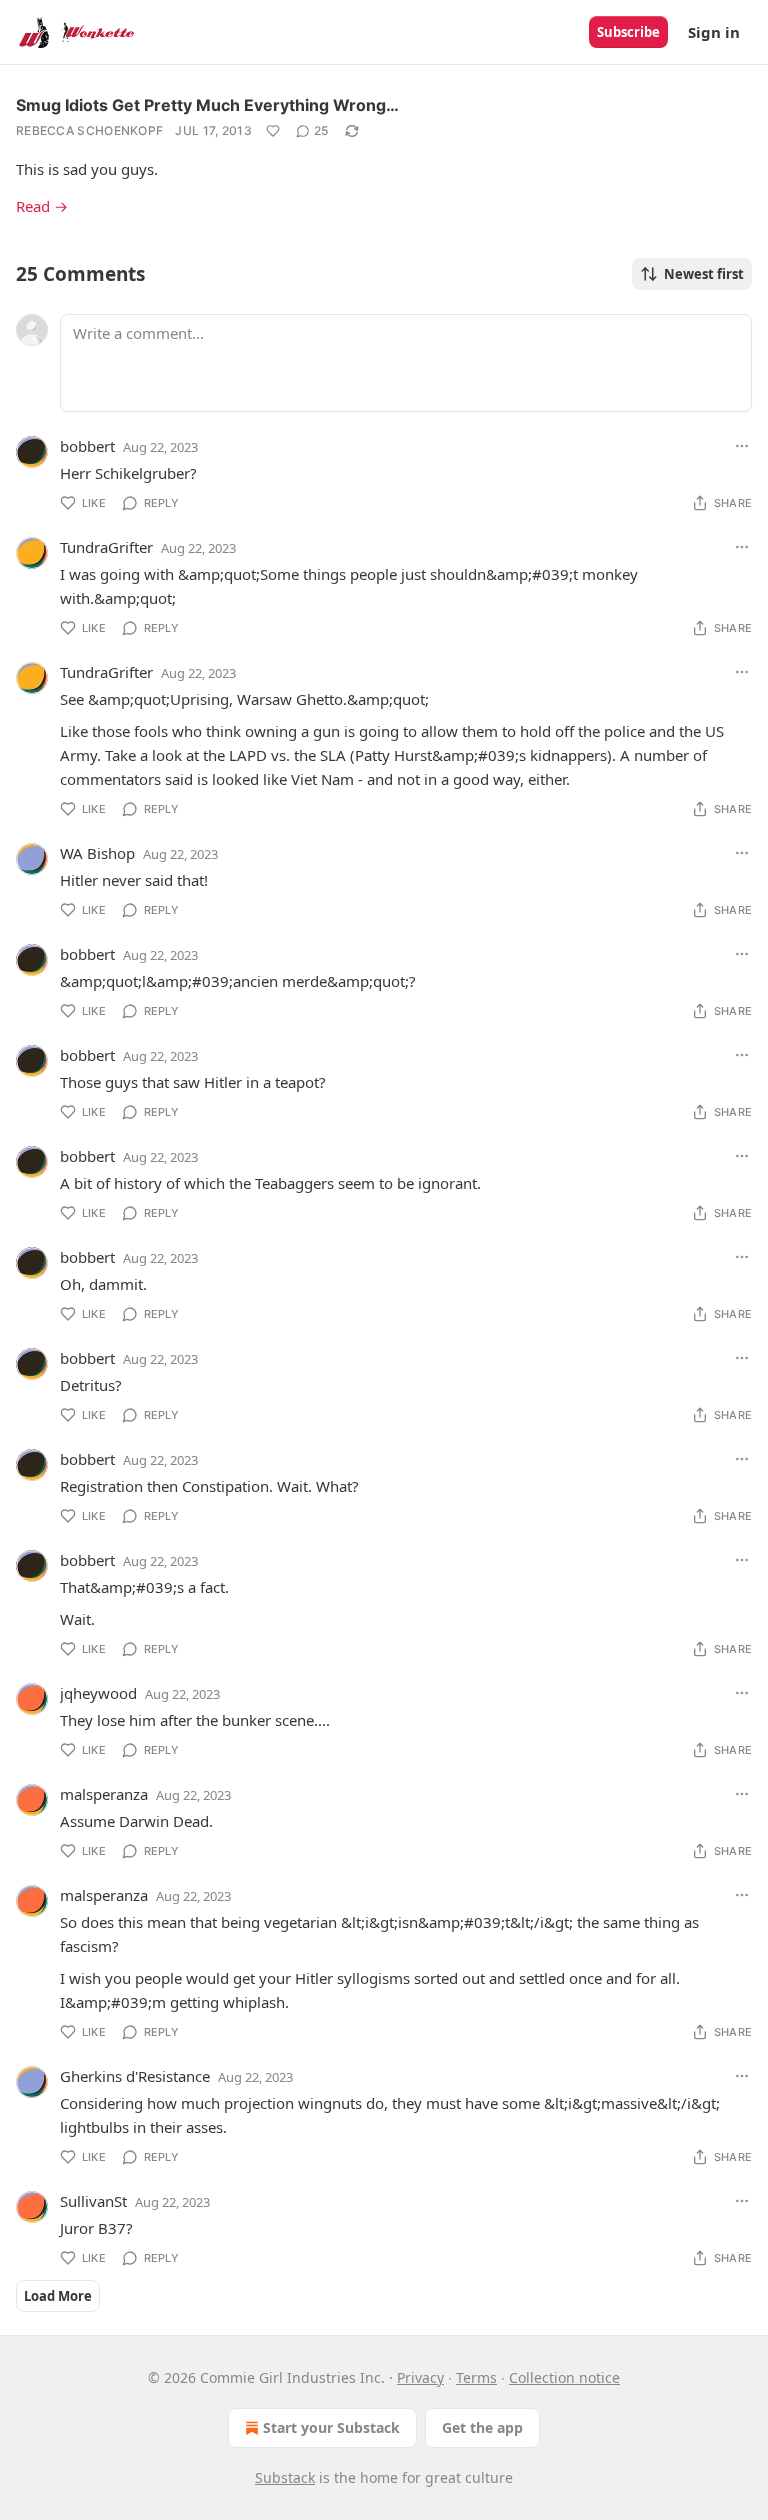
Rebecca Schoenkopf (89, 130)
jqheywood (98, 1693)
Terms (476, 2377)
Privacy (420, 2377)
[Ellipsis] (742, 446)
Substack (285, 2477)
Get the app (482, 2427)
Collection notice (564, 2377)
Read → (42, 206)
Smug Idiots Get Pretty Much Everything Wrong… (207, 105)
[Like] (273, 131)
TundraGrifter (106, 547)
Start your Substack (331, 2427)
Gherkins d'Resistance (135, 2076)
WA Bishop (97, 853)
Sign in (714, 32)
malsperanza (104, 1794)
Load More (58, 2296)
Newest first (704, 274)
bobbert (87, 446)
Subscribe (628, 32)
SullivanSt (93, 2201)
